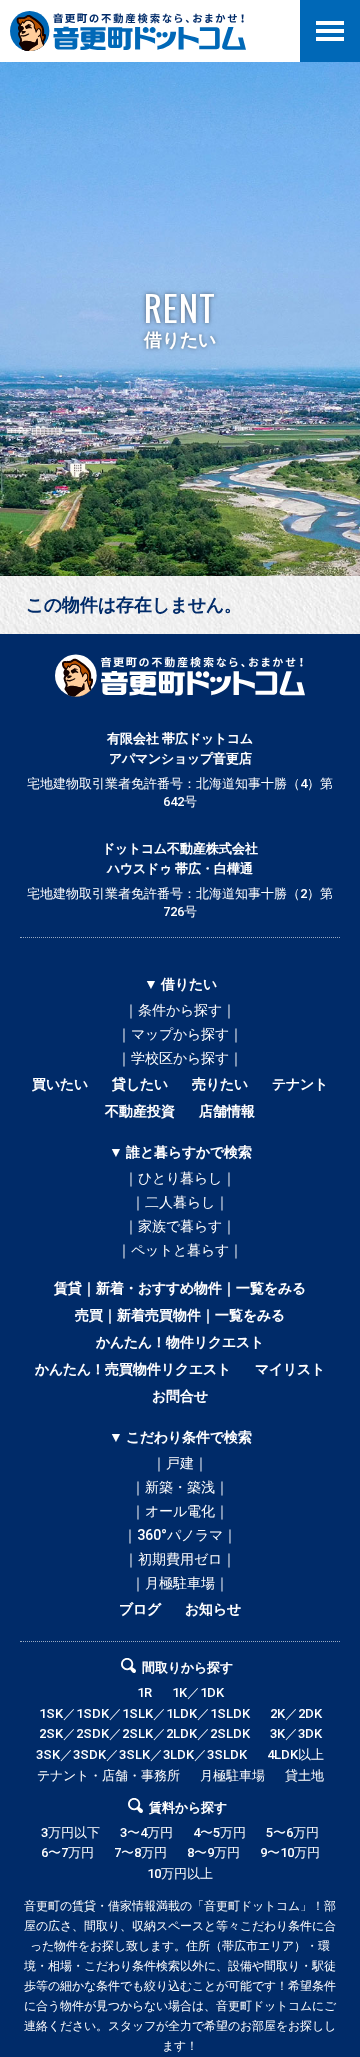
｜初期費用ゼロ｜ (180, 1559)
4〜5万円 (219, 1832)
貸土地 (304, 1775)
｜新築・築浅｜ (180, 1487)
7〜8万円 (140, 1852)
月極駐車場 (232, 1775)
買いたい (60, 1084)
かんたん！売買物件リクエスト (133, 1369)
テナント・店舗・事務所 (108, 1775)
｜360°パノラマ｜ (180, 1535)
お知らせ (213, 1609)
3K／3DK (296, 1733)
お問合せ (180, 1396)
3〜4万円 (146, 1832)
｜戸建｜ (180, 1463)
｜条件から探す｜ (180, 1010)
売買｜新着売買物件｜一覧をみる (180, 1315)
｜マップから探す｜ (180, 1034)
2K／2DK (296, 1713)
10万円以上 (180, 1873)
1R (144, 1692)
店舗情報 (227, 1111)
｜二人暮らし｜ (180, 1202)
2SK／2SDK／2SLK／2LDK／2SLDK (144, 1733)
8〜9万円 (213, 1852)
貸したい (140, 1084)
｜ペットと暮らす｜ (180, 1250)
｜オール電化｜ (180, 1511)
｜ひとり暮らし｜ (180, 1178)
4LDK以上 (295, 1754)
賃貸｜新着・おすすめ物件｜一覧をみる (180, 1288)
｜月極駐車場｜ (180, 1583)
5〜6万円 (292, 1832)
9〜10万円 (290, 1852)
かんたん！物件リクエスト (180, 1342)
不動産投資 (140, 1111)
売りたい (220, 1084)
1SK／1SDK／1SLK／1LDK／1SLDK (144, 1713)
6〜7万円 (67, 1852)
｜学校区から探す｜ (180, 1058)
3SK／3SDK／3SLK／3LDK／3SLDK (141, 1754)
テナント (300, 1084)
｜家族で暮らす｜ (180, 1226)
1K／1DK (198, 1692)
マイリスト (290, 1369)
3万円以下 (70, 1832)
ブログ (140, 1609)
